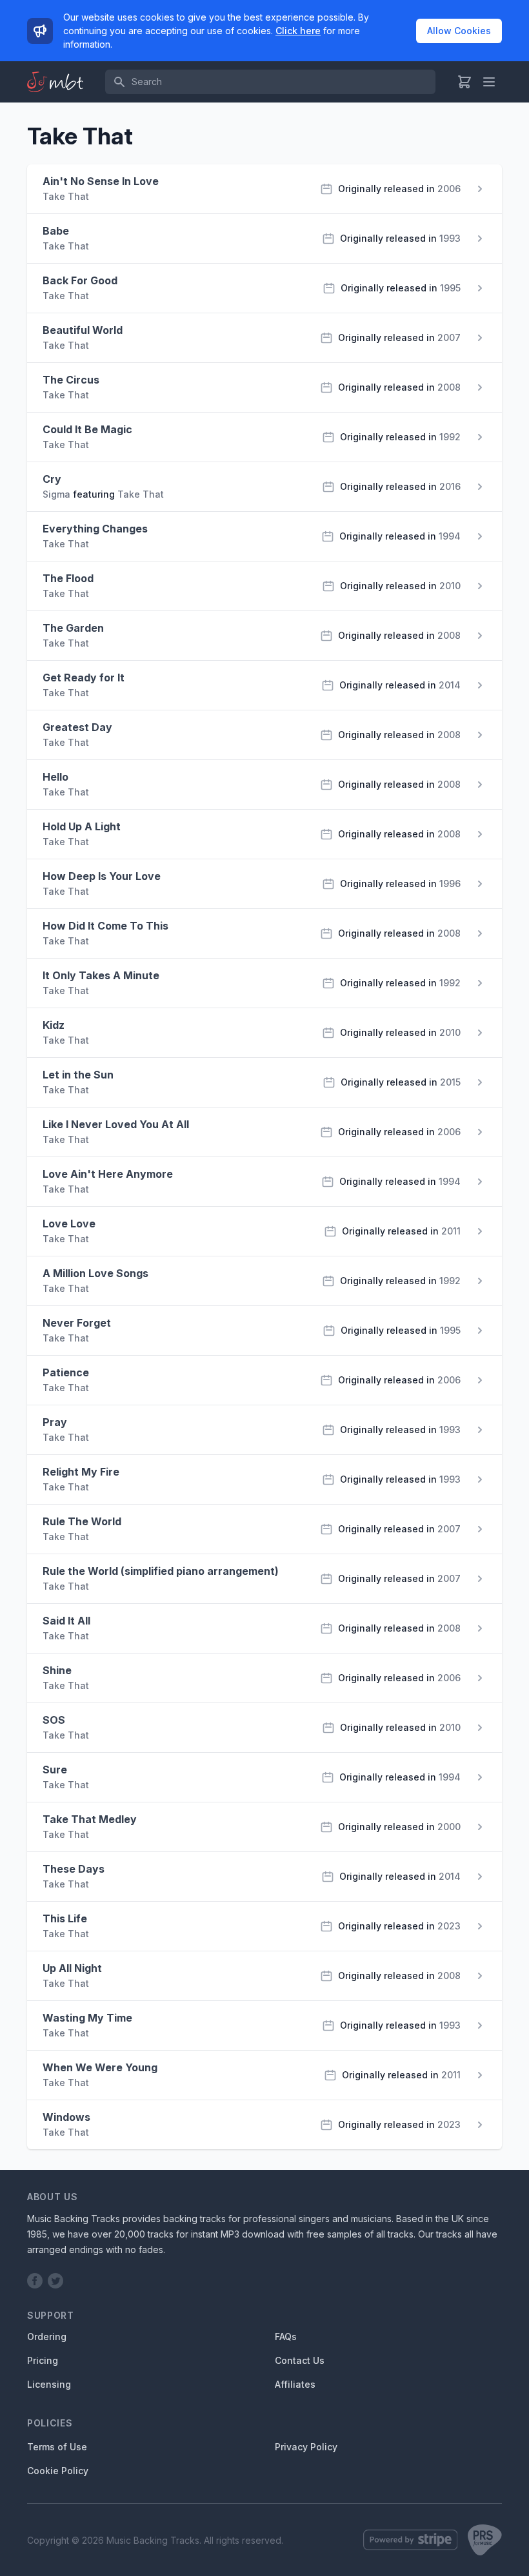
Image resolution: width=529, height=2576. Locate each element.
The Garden (73, 628)
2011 (451, 1231)
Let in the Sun (78, 1075)
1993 (450, 238)
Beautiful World (83, 330)
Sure (55, 1770)
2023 (449, 1926)
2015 (450, 1082)
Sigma (56, 494)
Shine (57, 1670)
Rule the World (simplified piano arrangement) (161, 1571)
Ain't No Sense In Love (101, 181)
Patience (66, 1372)
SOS (54, 1720)
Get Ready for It (84, 678)
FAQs (286, 2337)
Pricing (43, 2360)
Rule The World (82, 1521)
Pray (55, 1422)
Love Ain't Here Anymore (108, 1174)
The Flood (68, 578)
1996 (450, 883)
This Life (65, 1918)
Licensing (49, 2384)
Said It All (66, 1621)
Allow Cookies (459, 31)
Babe (56, 231)
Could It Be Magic (87, 429)
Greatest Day (77, 727)
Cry (52, 479)
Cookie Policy (58, 2471)
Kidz (54, 1025)
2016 (450, 486)
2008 (449, 387)
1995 (450, 288)
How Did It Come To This (105, 926)
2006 (449, 189)
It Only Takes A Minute (101, 975)
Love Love (69, 1224)
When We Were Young (100, 2067)
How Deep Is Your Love (102, 876)
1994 (450, 536)
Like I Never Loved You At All (116, 1124)
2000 (449, 1827)
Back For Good (80, 280)
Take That (66, 196)
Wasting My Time (87, 2018)
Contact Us (300, 2360)
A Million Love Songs (95, 1273)
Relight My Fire (81, 1472)
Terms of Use (57, 2447)
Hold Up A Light (82, 826)
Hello (55, 777)
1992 (450, 437)
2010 (450, 586)
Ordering (47, 2337)
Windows (66, 2117)
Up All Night (72, 1968)
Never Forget (77, 1323)
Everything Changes (95, 529)
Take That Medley (90, 1819)
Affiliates (295, 2384)
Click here (298, 31)
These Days (74, 1869)
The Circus (71, 380)
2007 (449, 337)
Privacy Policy (306, 2447)
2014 (450, 685)
